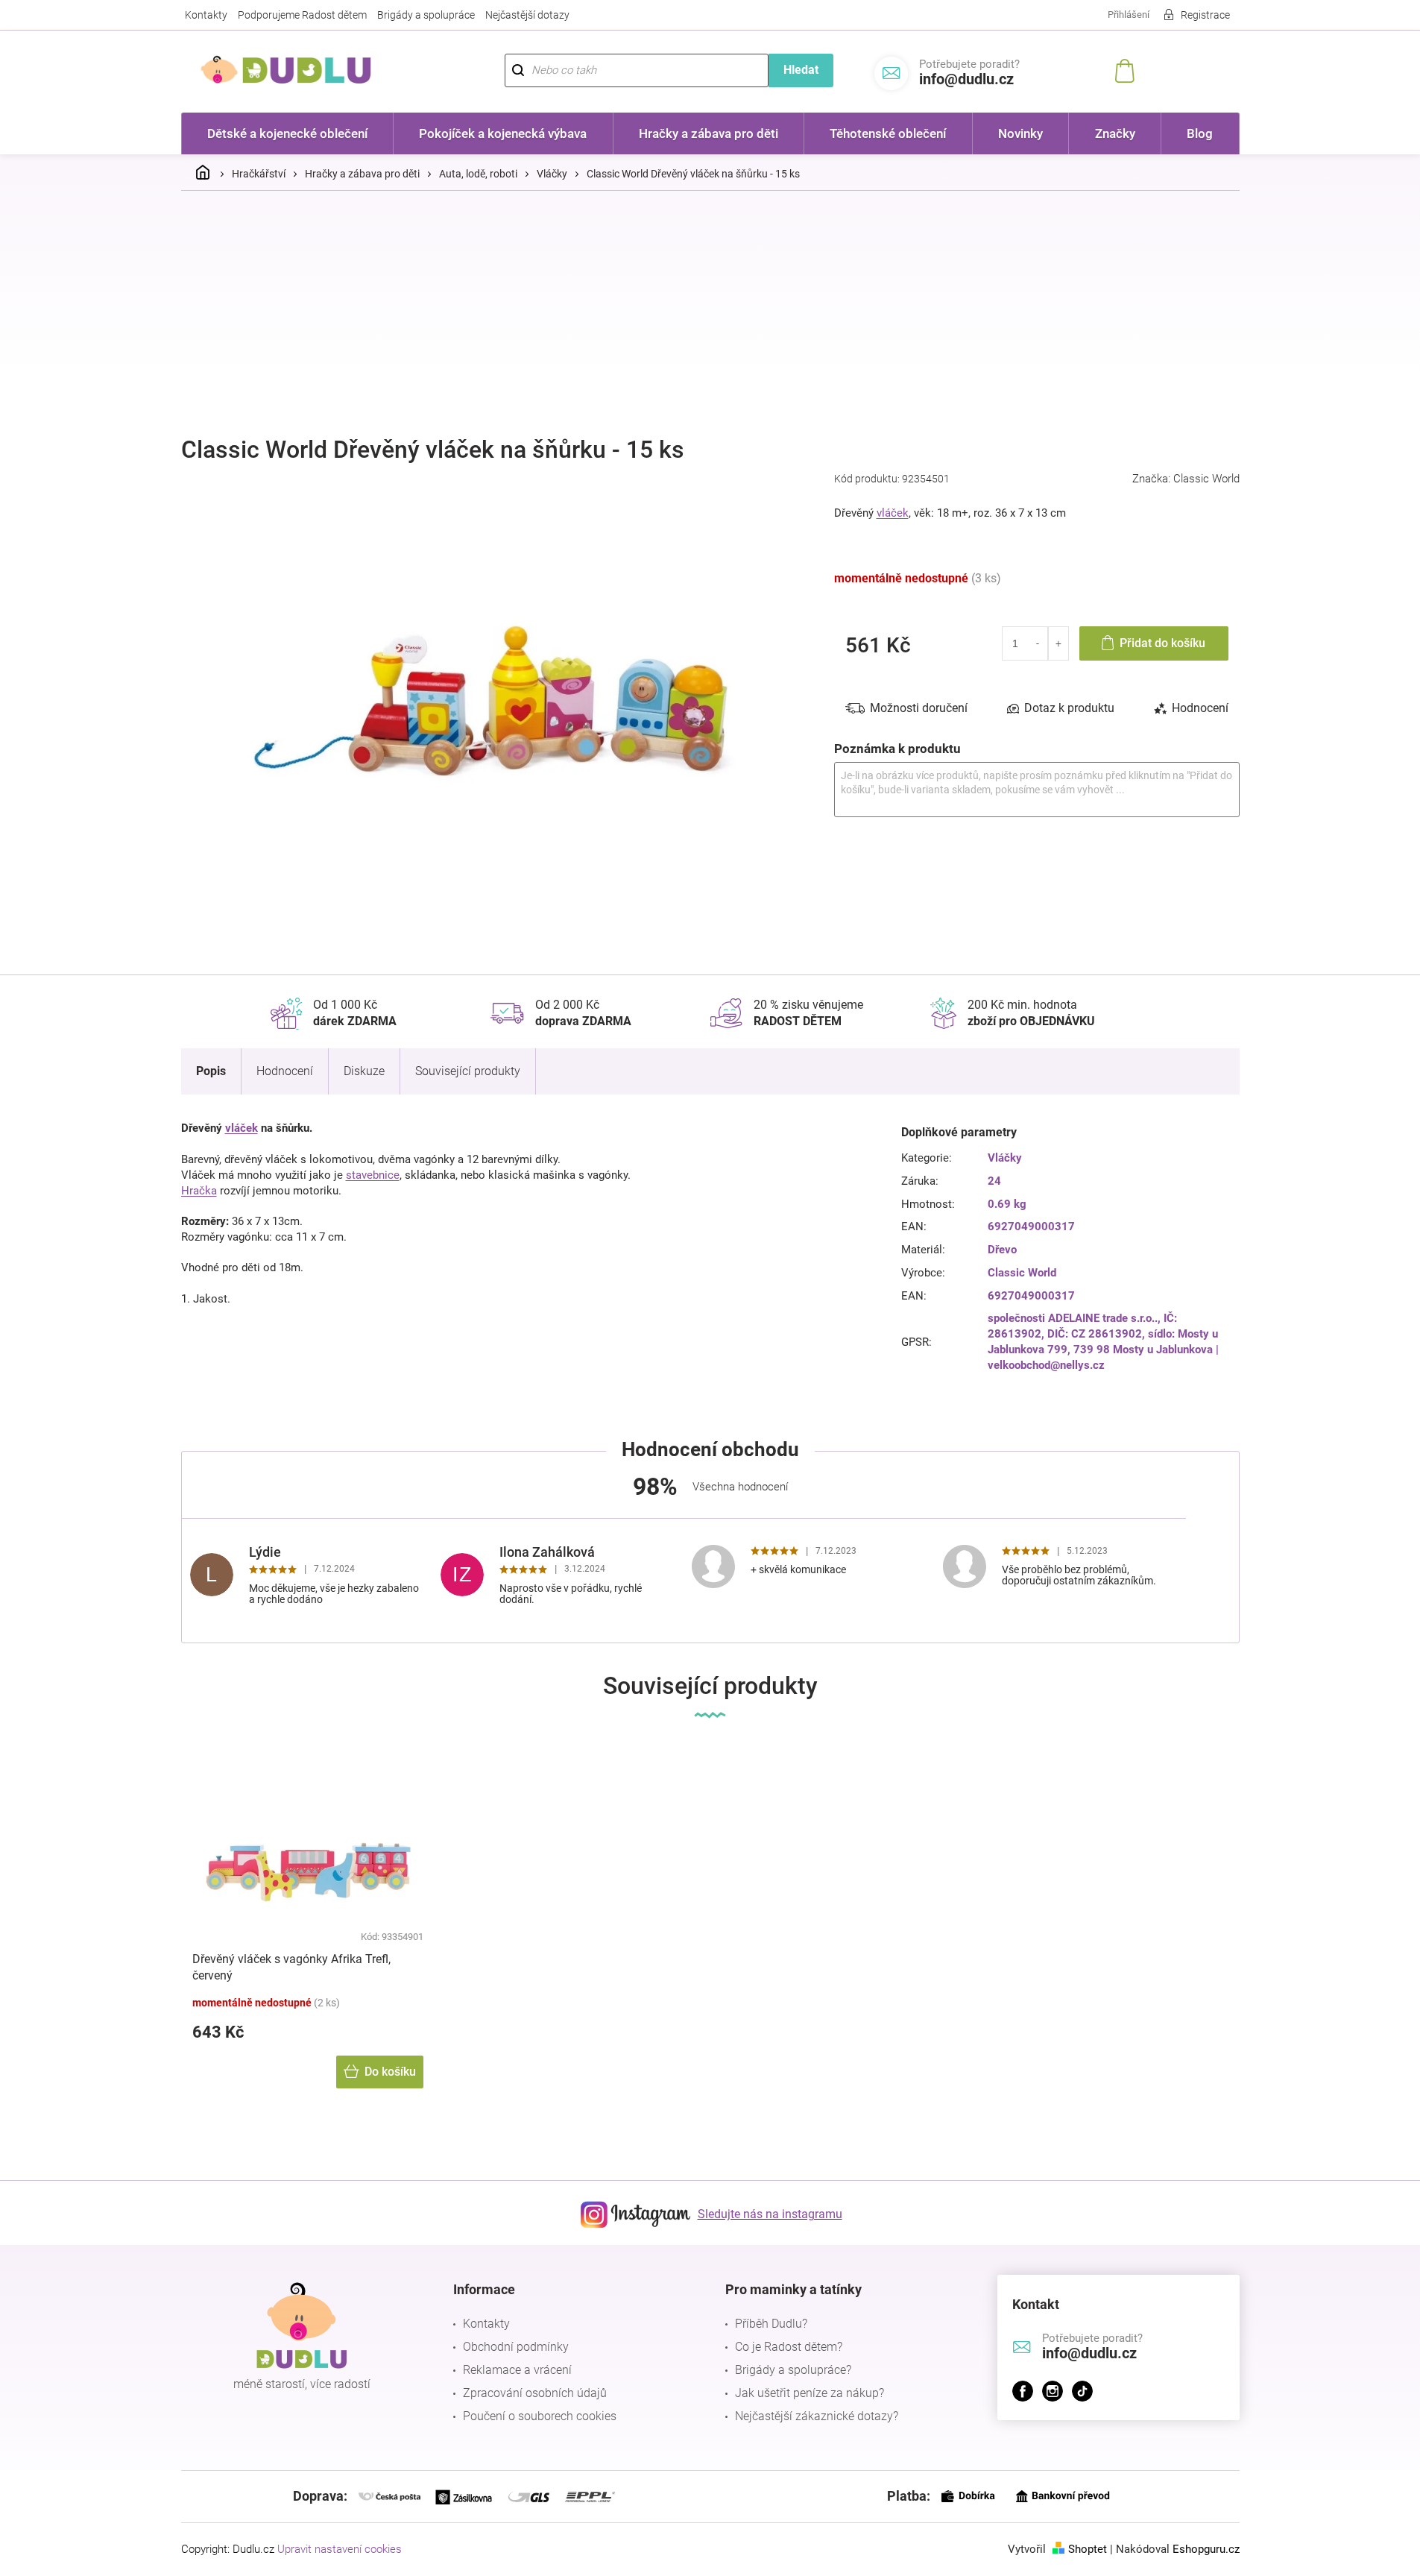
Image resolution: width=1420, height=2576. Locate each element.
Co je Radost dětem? (789, 2347)
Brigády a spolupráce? (793, 2370)
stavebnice (373, 1175)
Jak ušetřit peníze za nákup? (810, 2393)
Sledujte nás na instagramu (770, 2214)
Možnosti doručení (919, 708)
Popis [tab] (211, 1071)
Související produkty (468, 1071)
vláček (893, 513)
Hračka (199, 1191)
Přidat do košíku (1162, 643)
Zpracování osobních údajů (535, 2393)
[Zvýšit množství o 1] (1058, 643)
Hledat (801, 70)
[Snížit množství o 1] (1039, 643)
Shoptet (1088, 2549)
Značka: (1186, 479)
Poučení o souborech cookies (540, 2416)
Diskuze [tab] (364, 1071)
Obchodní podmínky (516, 2347)
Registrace (1205, 15)
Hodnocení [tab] (1200, 708)
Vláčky (1005, 1158)
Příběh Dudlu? (771, 2324)
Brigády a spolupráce (426, 15)
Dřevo (1002, 1250)
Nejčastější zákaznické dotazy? (817, 2416)
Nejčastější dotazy (527, 15)
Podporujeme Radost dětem (302, 15)
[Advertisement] (710, 314)
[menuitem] (288, 133)
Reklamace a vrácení (517, 2370)
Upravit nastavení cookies (340, 2549)
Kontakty (206, 15)
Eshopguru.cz (1206, 2549)
